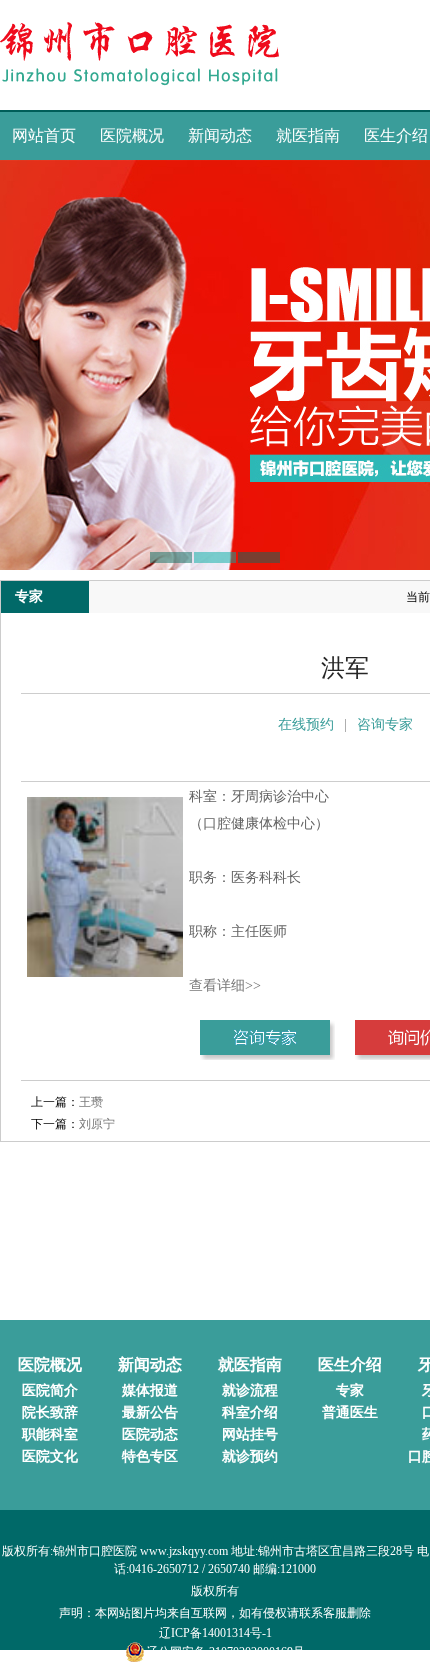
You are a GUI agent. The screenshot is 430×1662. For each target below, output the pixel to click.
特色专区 (150, 1456)
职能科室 (50, 1434)
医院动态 (150, 1434)
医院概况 (132, 135)
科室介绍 (250, 1412)
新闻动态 (220, 135)
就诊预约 (250, 1456)
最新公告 (150, 1412)
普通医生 (350, 1412)
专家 (350, 1390)
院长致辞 (50, 1412)
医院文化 (50, 1456)
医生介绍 (350, 1364)
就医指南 (308, 135)
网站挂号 (250, 1434)
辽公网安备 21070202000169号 (225, 1652)
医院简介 (50, 1390)
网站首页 (44, 135)
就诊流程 (250, 1390)
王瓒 (91, 1102)
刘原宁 (97, 1124)
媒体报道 (150, 1390)
